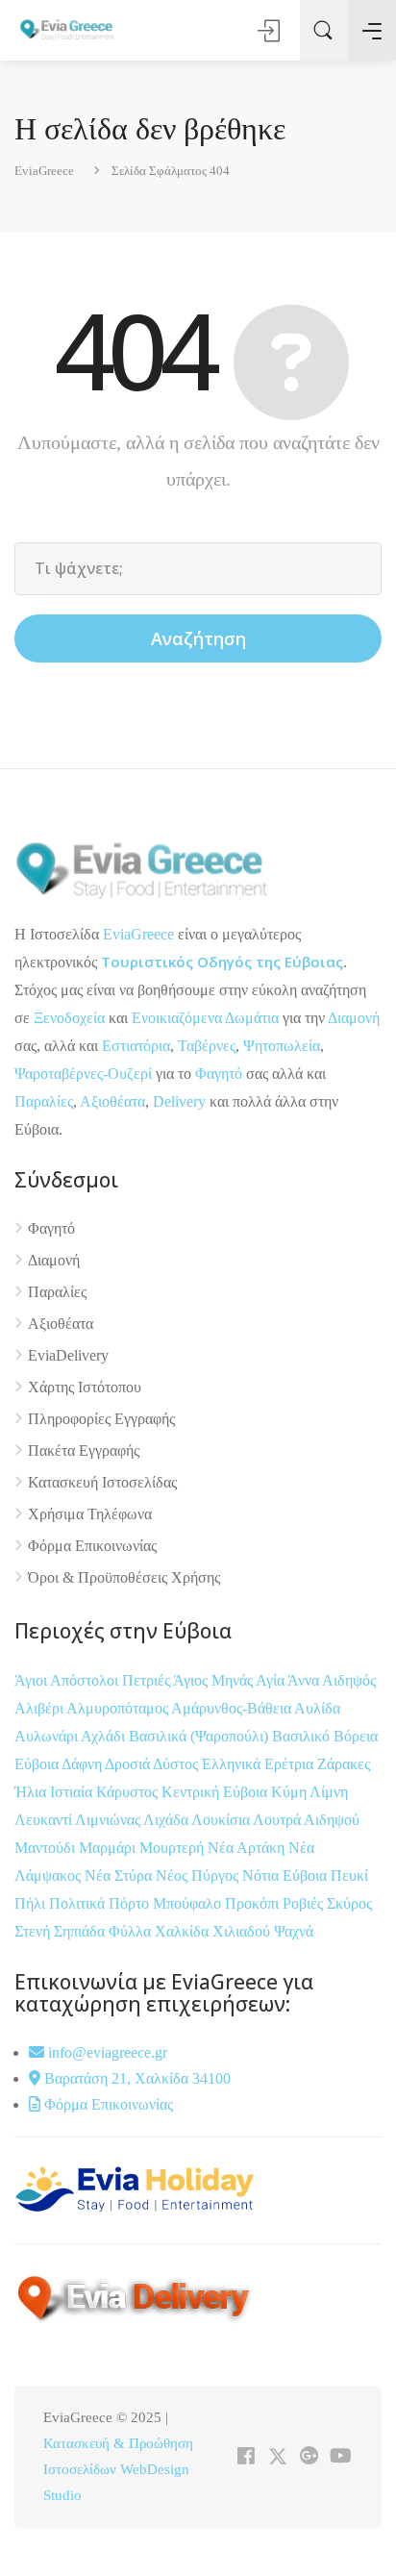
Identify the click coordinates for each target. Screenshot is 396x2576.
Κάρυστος (129, 1792)
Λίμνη (329, 1792)
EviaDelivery (68, 1355)
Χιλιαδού (243, 1931)
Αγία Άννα (289, 1680)
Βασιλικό (303, 1736)
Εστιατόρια (136, 1046)
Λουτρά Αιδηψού (306, 1820)
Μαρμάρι (109, 1848)
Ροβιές (305, 1903)
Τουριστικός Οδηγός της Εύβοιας (222, 962)
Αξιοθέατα (112, 1101)
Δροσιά (129, 1764)
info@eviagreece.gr (106, 2052)
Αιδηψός (349, 1680)
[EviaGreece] (67, 29)
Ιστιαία (73, 1792)
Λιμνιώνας (109, 1820)
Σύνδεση (270, 31)
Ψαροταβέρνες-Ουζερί (83, 1074)
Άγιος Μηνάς (213, 1680)
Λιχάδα (166, 1820)
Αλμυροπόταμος (119, 1708)
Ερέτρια (291, 1764)
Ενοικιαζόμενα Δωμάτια (205, 1018)
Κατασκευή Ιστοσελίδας (102, 1482)
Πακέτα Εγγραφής (84, 1451)
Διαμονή (354, 1018)
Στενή (34, 1931)
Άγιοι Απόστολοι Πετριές (94, 1680)
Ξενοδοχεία (69, 1018)
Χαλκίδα (184, 1931)
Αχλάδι (105, 1736)
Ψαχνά (294, 1931)
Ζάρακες (344, 1764)
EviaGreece (138, 934)
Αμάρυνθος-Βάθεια (233, 1708)
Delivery (179, 1101)
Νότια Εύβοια (286, 1876)
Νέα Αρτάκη (248, 1848)
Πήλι (32, 1903)
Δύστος (175, 1764)
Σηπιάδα (79, 1931)
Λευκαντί (45, 1820)
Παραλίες (44, 1101)
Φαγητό (219, 1074)
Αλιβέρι (40, 1708)
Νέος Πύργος (199, 1876)
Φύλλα (132, 1931)
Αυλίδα (317, 1708)
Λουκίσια (222, 1820)
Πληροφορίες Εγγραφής (101, 1419)
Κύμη (290, 1792)
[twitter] (277, 2457)
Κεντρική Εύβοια (216, 1792)
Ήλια (32, 1792)
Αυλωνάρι (46, 1736)
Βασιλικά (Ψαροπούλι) (200, 1736)
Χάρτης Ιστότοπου (85, 1387)
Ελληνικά (233, 1764)
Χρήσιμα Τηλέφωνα (90, 1514)
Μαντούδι (47, 1848)
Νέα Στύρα (120, 1876)
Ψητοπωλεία (282, 1046)
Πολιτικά (79, 1903)
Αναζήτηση (198, 638)
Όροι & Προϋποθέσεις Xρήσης (124, 1577)
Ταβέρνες (207, 1046)
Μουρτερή (173, 1848)
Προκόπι (254, 1903)
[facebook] (246, 2457)
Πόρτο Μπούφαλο (165, 1903)
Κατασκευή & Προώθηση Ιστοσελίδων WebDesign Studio (118, 2469)
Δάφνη (83, 1764)
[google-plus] (309, 2457)
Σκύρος (349, 1903)
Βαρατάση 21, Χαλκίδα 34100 (136, 2078)
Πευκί (349, 1876)
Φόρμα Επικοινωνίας (92, 1546)
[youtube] (341, 2457)
